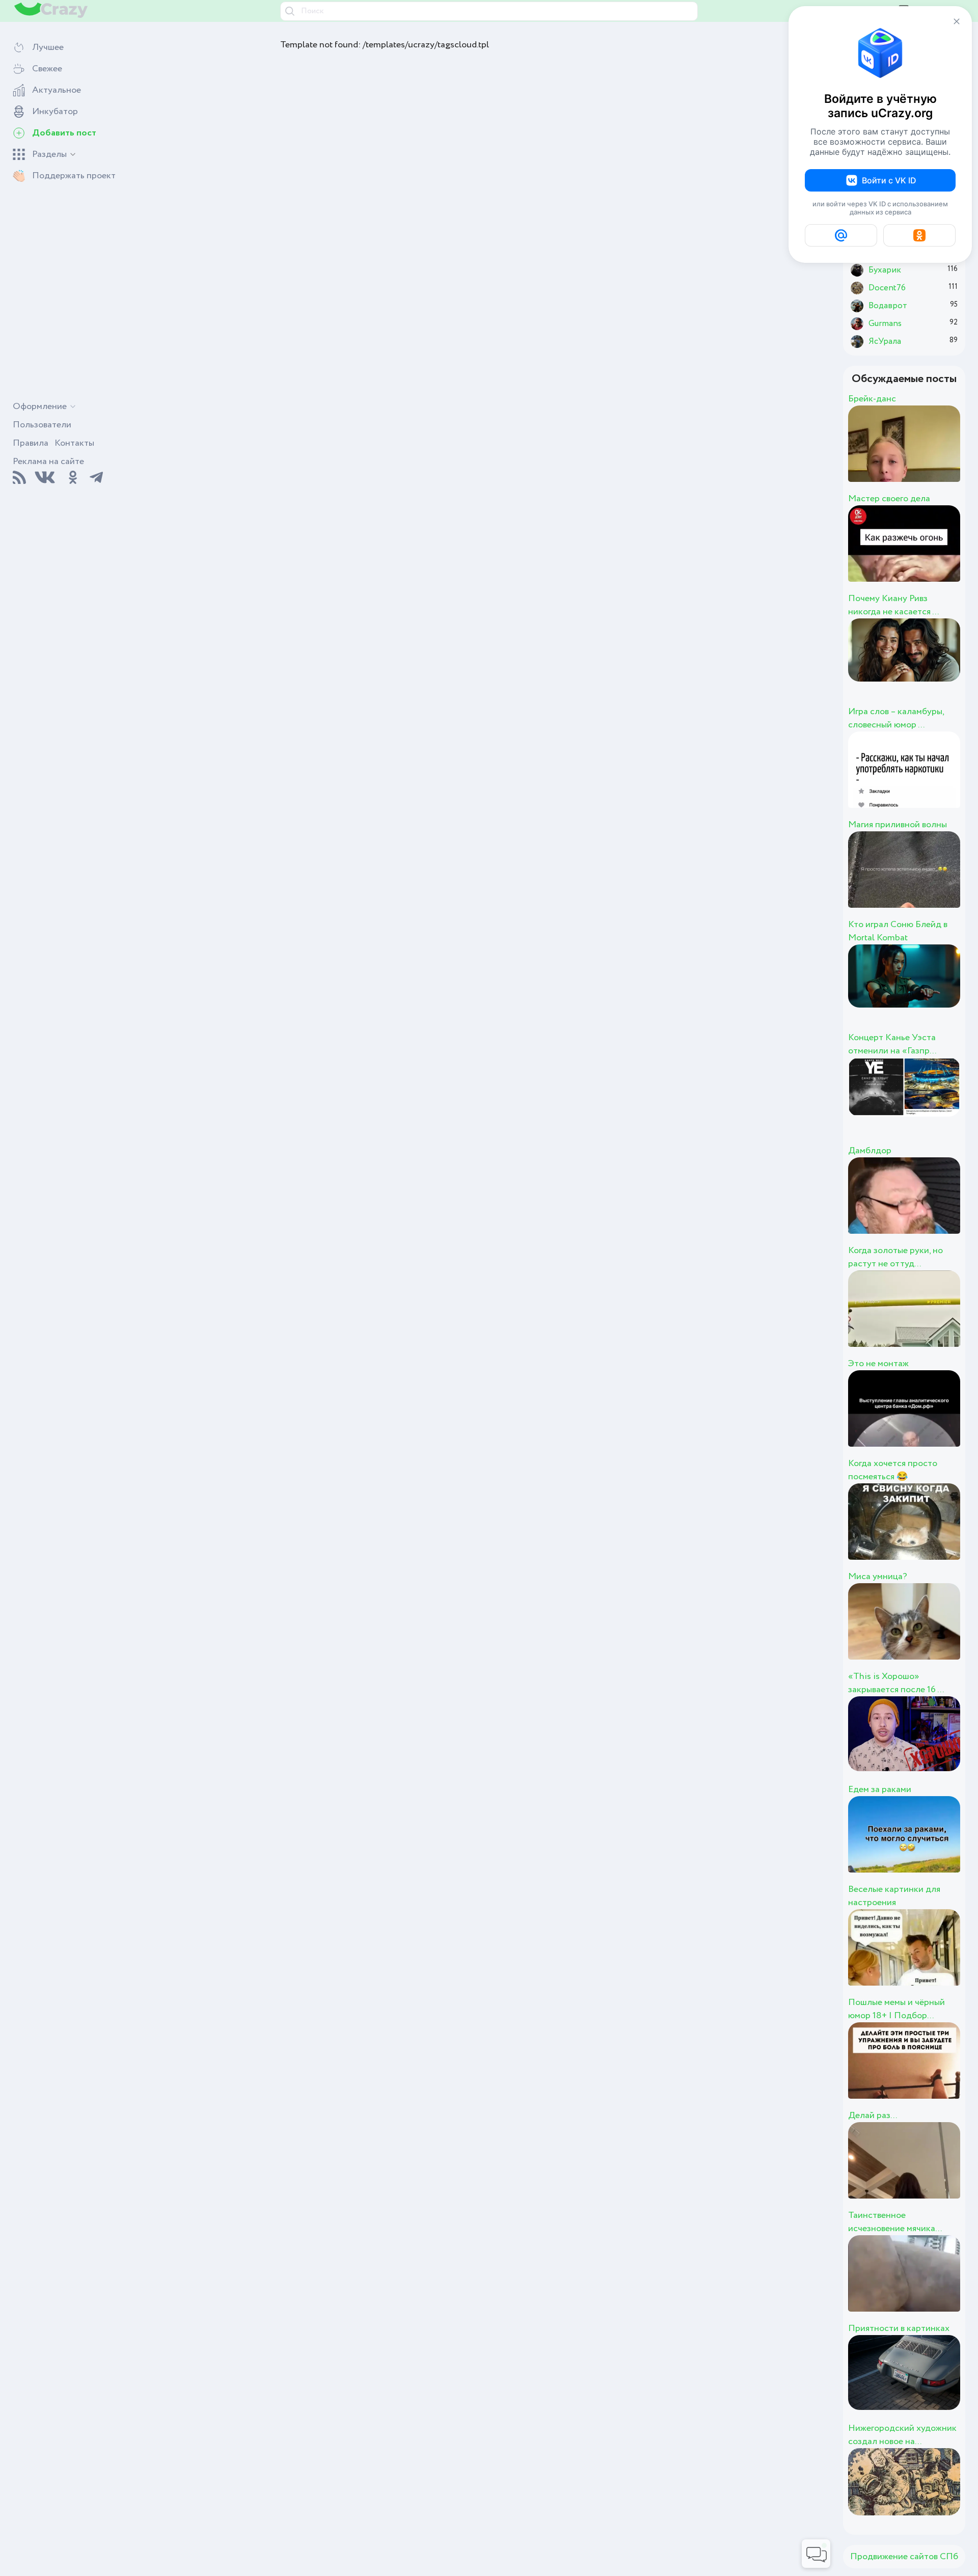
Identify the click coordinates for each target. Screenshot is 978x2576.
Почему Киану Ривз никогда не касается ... (893, 605)
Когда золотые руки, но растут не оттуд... (895, 1257)
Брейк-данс (872, 399)
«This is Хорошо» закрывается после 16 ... (896, 1683)
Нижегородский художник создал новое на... (902, 2435)
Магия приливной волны (898, 825)
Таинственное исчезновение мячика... (895, 2222)
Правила (31, 443)
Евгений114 (941, 455)
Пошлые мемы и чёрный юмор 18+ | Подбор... (896, 2009)
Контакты (74, 443)
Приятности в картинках (899, 2328)
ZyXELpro (934, 781)
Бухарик (925, 2285)
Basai (906, 1207)
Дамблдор (870, 1151)
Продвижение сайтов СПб (904, 2557)
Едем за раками (880, 1789)
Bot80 (911, 994)
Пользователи (42, 425)
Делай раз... (873, 2116)
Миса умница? (878, 1577)
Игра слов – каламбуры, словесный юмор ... (896, 718)
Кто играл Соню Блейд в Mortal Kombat (898, 931)
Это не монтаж (878, 1364)
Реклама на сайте (48, 462)
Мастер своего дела (889, 499)
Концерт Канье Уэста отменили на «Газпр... (892, 1044)
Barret (910, 555)
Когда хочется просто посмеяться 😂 (893, 1470)
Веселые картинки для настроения (894, 1896)
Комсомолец (951, 2384)
